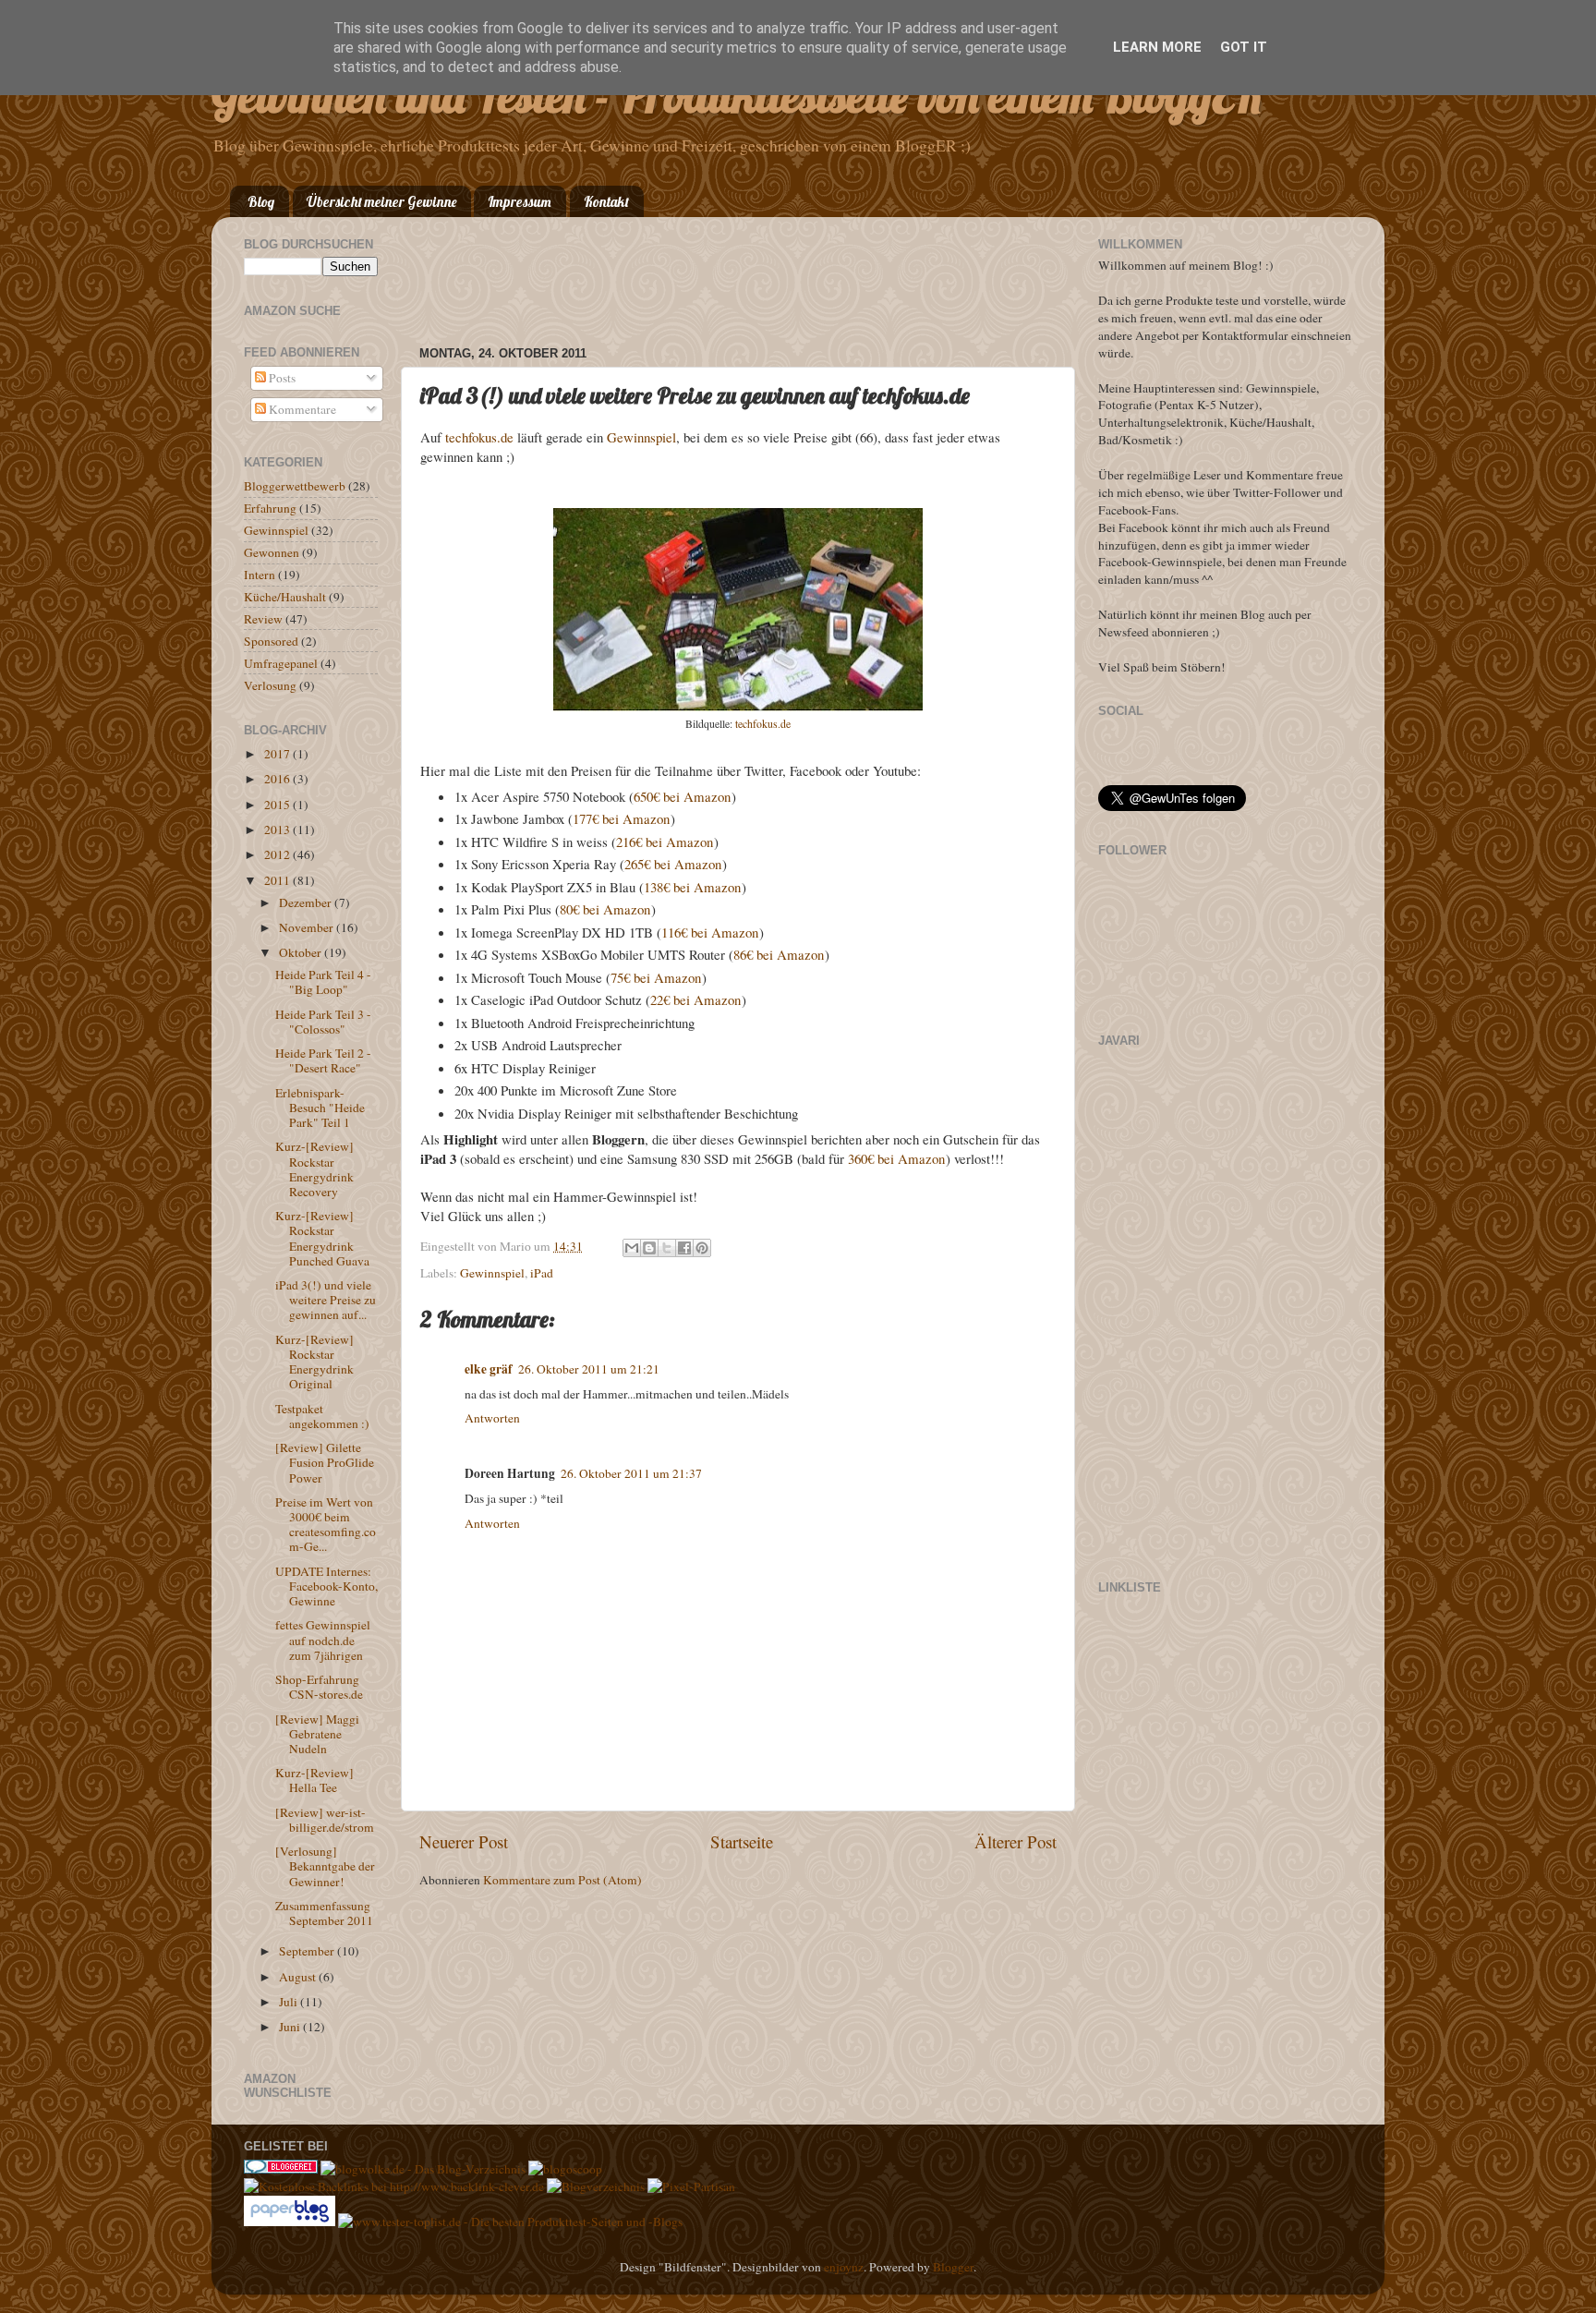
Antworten (492, 1418)
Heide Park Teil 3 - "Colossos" (323, 1022)
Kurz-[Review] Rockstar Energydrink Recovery (314, 1169)
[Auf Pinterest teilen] (702, 1248)
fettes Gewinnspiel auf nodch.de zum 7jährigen (323, 1640)
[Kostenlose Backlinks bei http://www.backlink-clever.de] (394, 2186)
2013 (278, 830)
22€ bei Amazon (695, 999)
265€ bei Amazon (673, 864)
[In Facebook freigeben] (684, 1248)
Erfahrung (270, 508)
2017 (278, 754)
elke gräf (489, 1369)
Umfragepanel (281, 663)
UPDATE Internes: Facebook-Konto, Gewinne (326, 1586)
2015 (278, 805)
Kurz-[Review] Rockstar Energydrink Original (314, 1362)
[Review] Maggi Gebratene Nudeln (317, 1734)
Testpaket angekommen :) (322, 1416)
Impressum (520, 202)
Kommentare (301, 409)
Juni (291, 2027)
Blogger (953, 2267)
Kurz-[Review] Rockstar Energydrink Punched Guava (322, 1238)
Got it (1244, 47)
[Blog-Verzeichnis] (281, 2169)
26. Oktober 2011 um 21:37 (631, 1473)
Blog (261, 202)
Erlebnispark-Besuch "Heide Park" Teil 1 (320, 1108)
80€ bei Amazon (605, 909)
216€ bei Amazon (665, 842)
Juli (290, 2002)
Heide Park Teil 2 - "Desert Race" (323, 1060)
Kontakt (606, 202)
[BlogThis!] (649, 1248)
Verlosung (270, 685)
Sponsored (271, 641)
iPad (542, 1273)
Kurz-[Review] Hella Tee (314, 1780)
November (308, 927)
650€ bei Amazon (682, 796)
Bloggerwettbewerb (295, 486)
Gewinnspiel (641, 437)
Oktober (302, 952)
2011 (278, 880)
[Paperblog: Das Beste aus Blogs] (291, 2222)
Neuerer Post (464, 1841)
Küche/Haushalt (285, 597)
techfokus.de (479, 437)
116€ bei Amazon (710, 932)
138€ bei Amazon (692, 887)
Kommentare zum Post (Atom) (562, 1880)
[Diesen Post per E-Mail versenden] (632, 1248)
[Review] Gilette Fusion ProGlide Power (325, 1462)
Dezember (307, 902)
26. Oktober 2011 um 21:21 (589, 1369)
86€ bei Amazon (779, 954)
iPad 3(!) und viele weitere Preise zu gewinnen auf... (326, 1300)
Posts (281, 378)
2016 (278, 779)
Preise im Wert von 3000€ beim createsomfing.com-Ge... (326, 1525)
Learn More (1157, 47)
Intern (260, 575)
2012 (278, 854)
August (299, 1977)
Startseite (742, 1841)
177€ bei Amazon (621, 818)
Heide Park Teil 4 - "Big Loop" (323, 982)
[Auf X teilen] (667, 1248)
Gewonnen (272, 552)
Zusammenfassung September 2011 (324, 1913)
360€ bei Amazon (896, 1158)
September (308, 1951)
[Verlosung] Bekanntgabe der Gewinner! (325, 1866)
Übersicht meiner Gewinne (381, 202)
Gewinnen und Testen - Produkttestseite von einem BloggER (737, 96)
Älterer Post (1016, 1841)
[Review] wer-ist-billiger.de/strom (325, 1820)
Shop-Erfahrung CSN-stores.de (319, 1687)
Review (263, 619)
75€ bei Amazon (656, 977)
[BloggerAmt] (596, 2186)
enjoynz (844, 2267)
